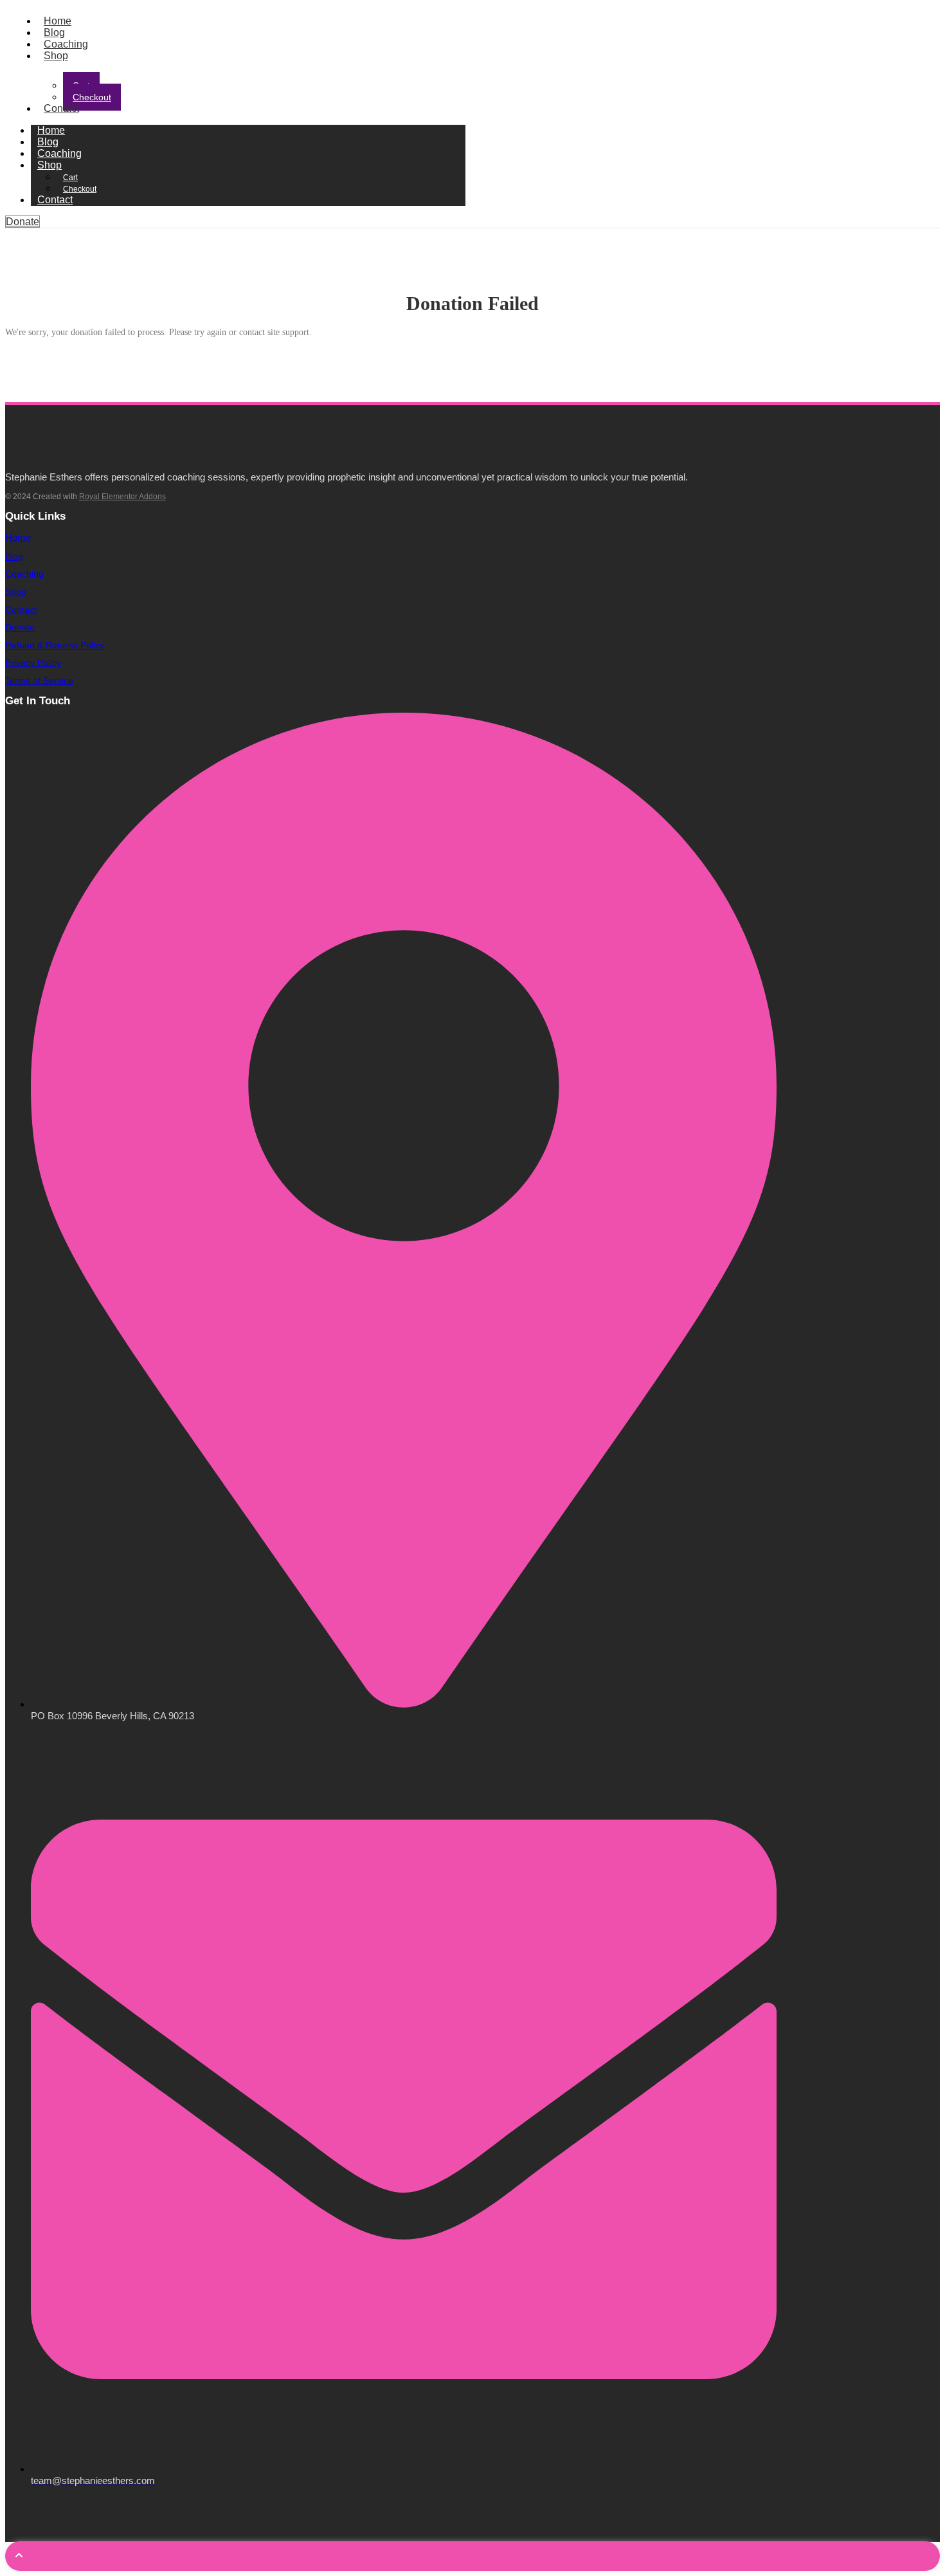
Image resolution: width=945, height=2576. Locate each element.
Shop (56, 56)
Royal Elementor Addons (122, 497)
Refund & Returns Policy (55, 645)
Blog (54, 32)
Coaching (66, 44)
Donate (20, 627)
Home (58, 21)
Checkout (92, 97)
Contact (61, 108)
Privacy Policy (33, 662)
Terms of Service (39, 681)
